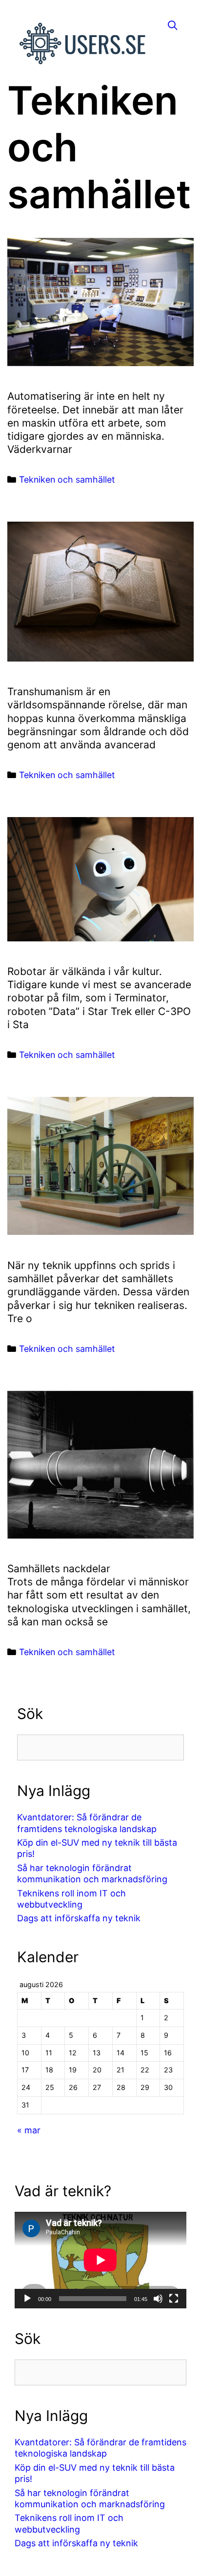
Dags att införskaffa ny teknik (79, 1918)
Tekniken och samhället (67, 479)
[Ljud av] (158, 2299)
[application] (100, 2260)
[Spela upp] (27, 2299)
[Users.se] (83, 42)
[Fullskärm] (174, 2299)
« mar (29, 2130)
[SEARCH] (173, 26)
